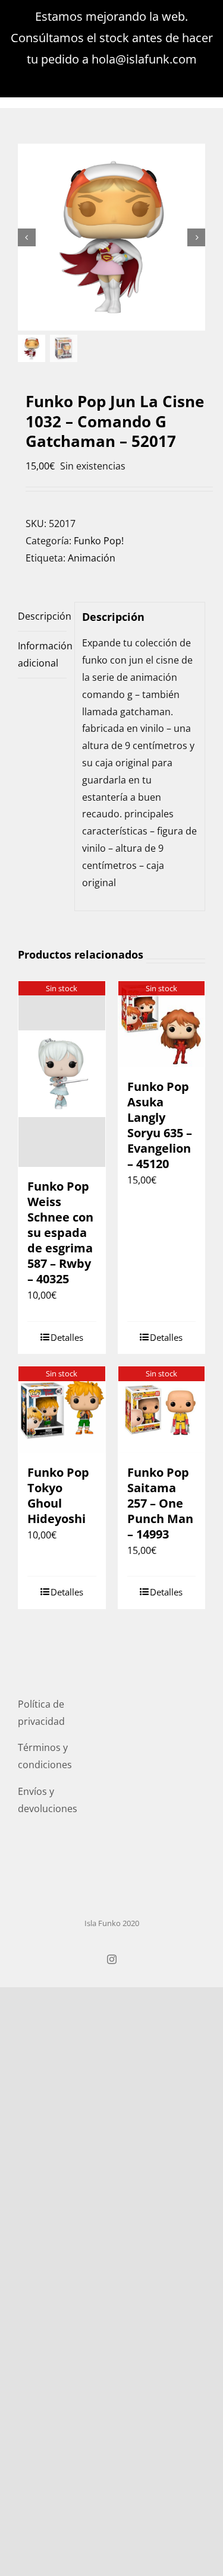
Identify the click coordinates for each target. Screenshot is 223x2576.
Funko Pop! (99, 541)
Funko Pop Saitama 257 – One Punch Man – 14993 (160, 1503)
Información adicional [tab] (42, 654)
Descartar (111, 80)
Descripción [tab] (42, 616)
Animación (92, 558)
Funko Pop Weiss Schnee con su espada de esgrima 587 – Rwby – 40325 (60, 1233)
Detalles (67, 1337)
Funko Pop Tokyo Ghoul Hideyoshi (58, 1495)
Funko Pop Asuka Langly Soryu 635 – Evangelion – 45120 (160, 1125)
